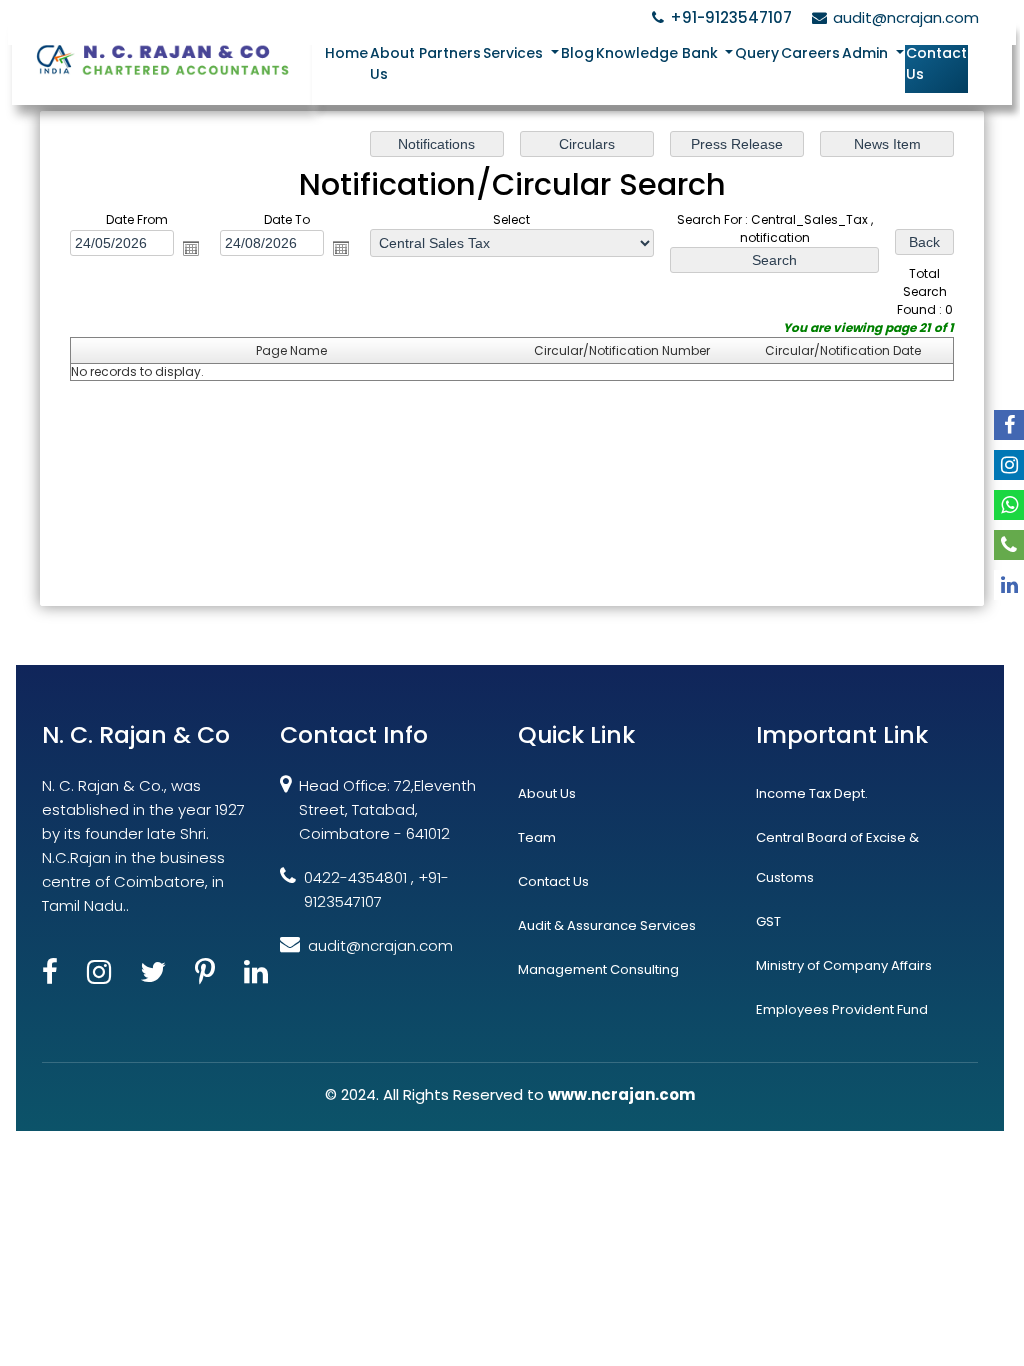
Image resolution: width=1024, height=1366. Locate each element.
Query (757, 53)
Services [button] (515, 53)
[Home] (162, 58)
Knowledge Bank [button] (659, 53)
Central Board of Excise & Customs (837, 857)
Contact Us (936, 63)
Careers (810, 53)
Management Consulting (598, 969)
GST (768, 921)
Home (346, 53)
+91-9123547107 (731, 17)
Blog (577, 53)
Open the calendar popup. (191, 248)
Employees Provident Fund (842, 1009)
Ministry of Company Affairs (844, 965)
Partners (450, 53)
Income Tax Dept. (812, 793)
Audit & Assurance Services (607, 925)
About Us (392, 63)
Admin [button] (867, 53)
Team (537, 837)
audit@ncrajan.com (906, 17)
